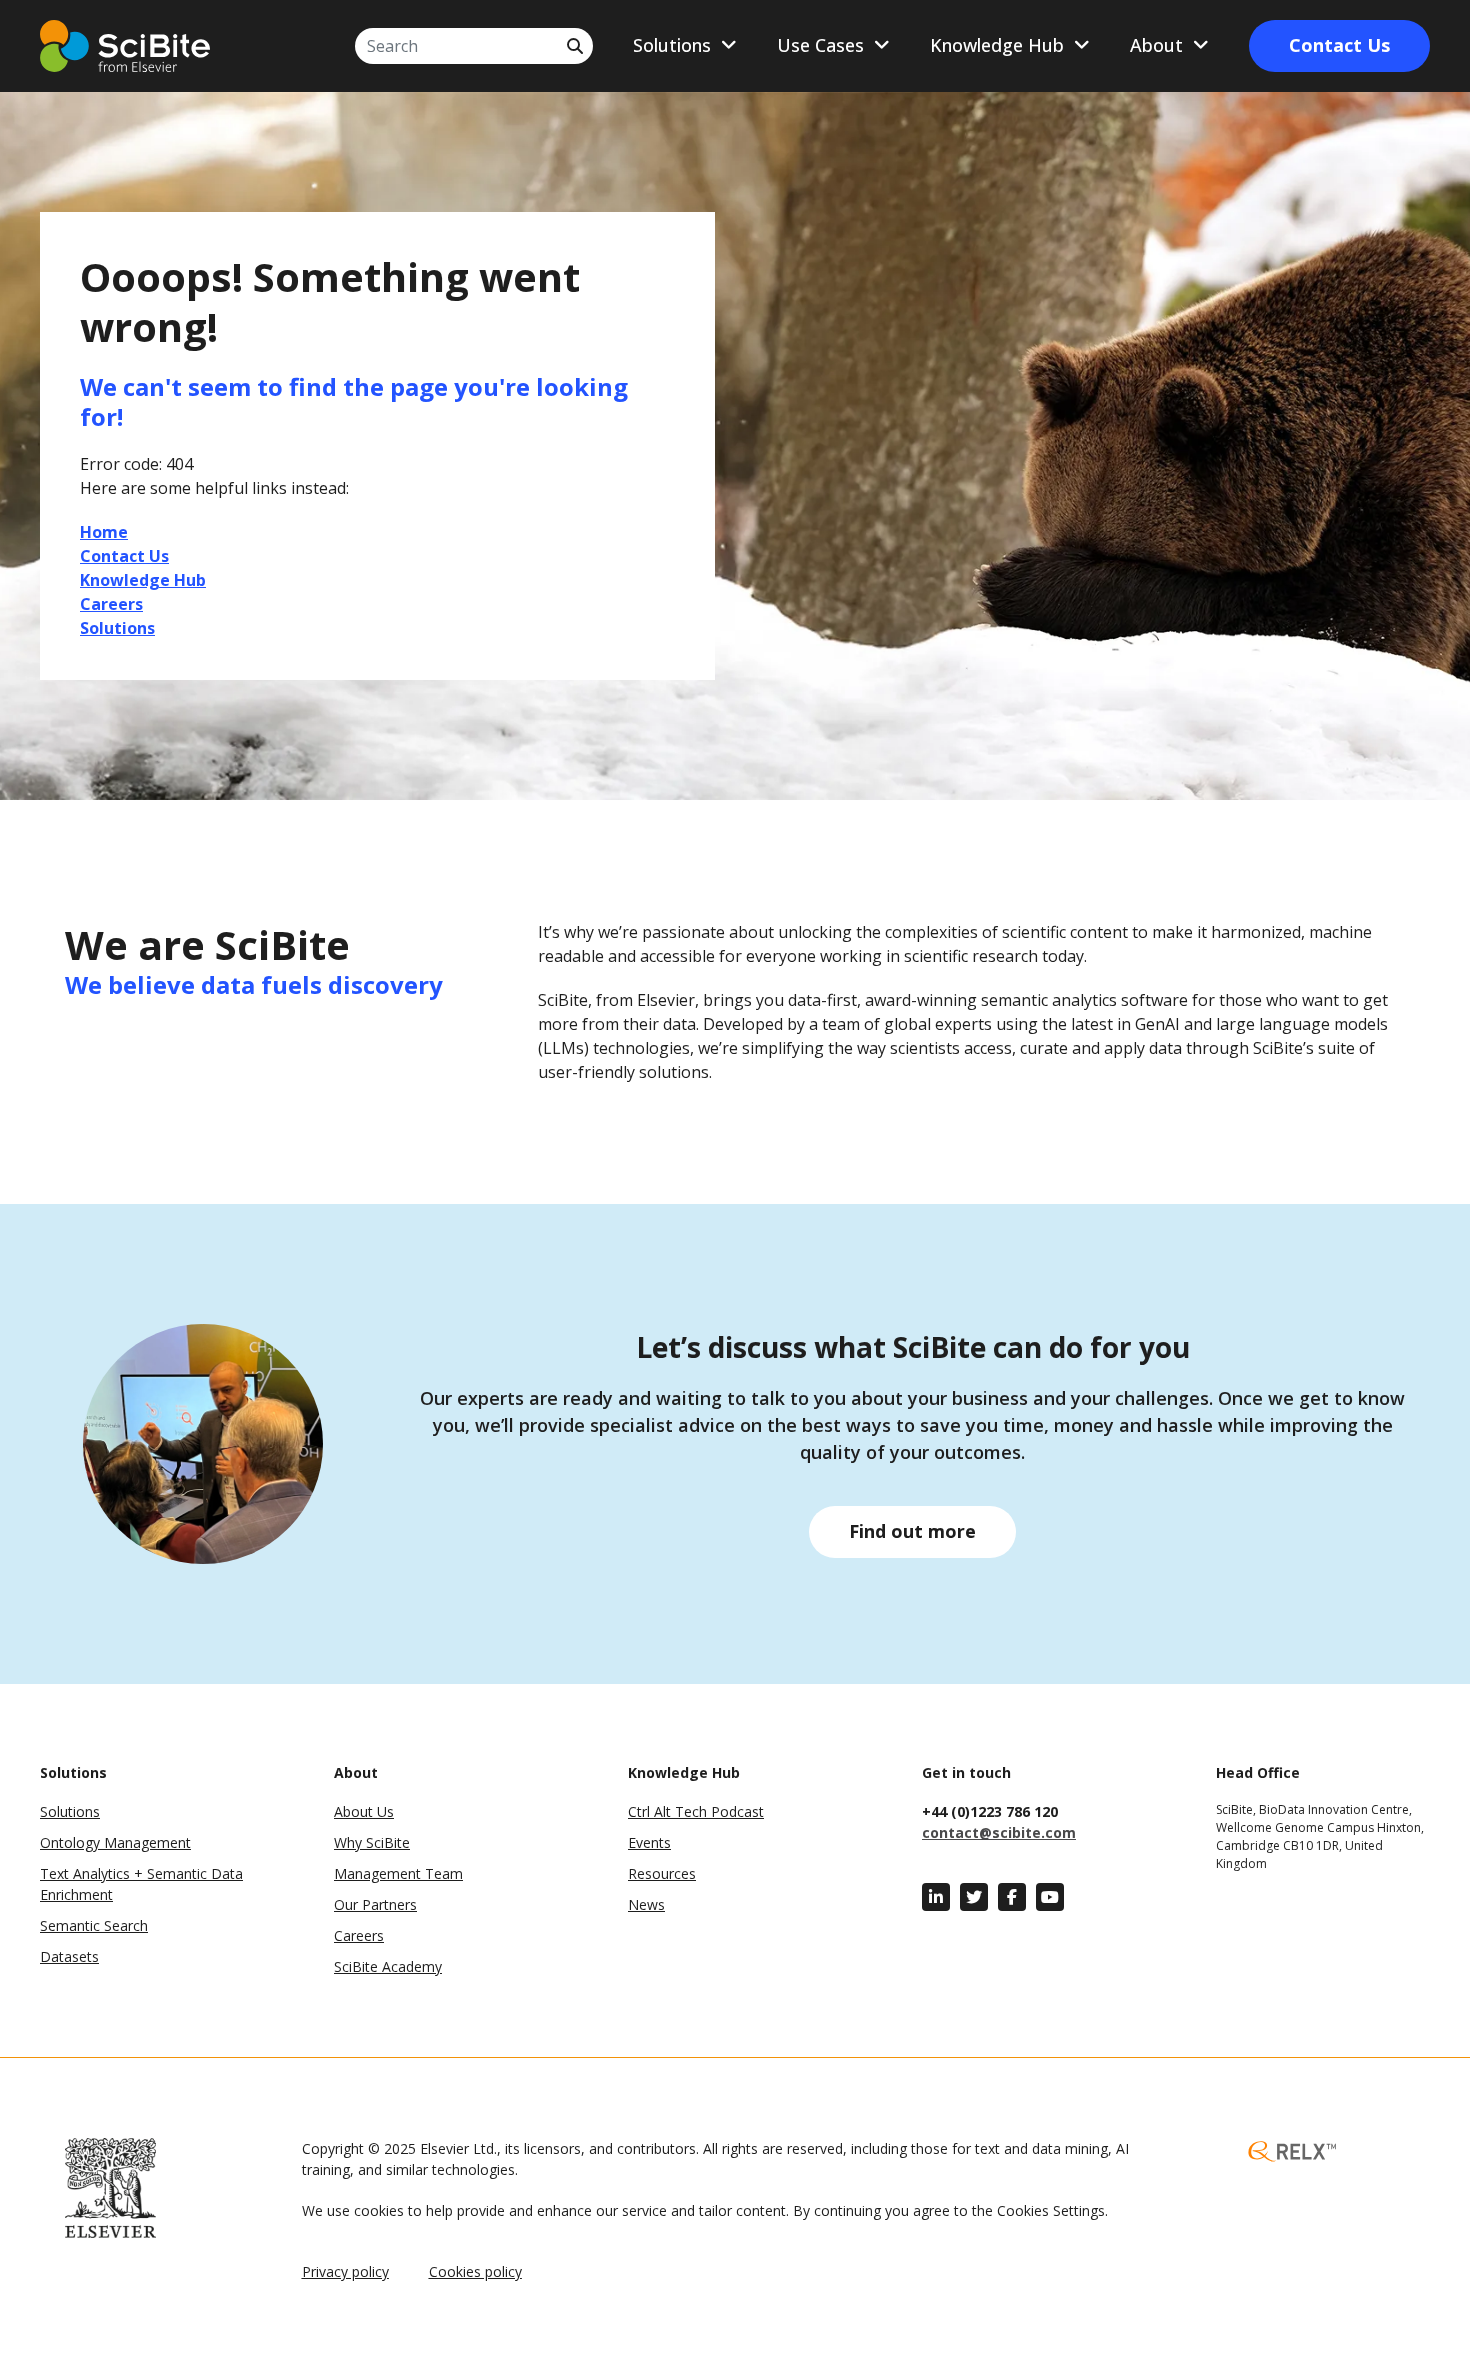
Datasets (69, 1956)
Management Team (398, 1873)
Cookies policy (475, 2271)
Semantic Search (94, 1925)
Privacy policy (345, 2271)
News (646, 1904)
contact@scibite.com (999, 1832)
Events (649, 1842)
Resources (662, 1873)
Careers (359, 1935)
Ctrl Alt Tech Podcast (696, 1811)
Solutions (70, 1811)
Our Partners (375, 1904)
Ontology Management (115, 1842)
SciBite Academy (388, 1966)
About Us (364, 1811)
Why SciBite (372, 1842)
